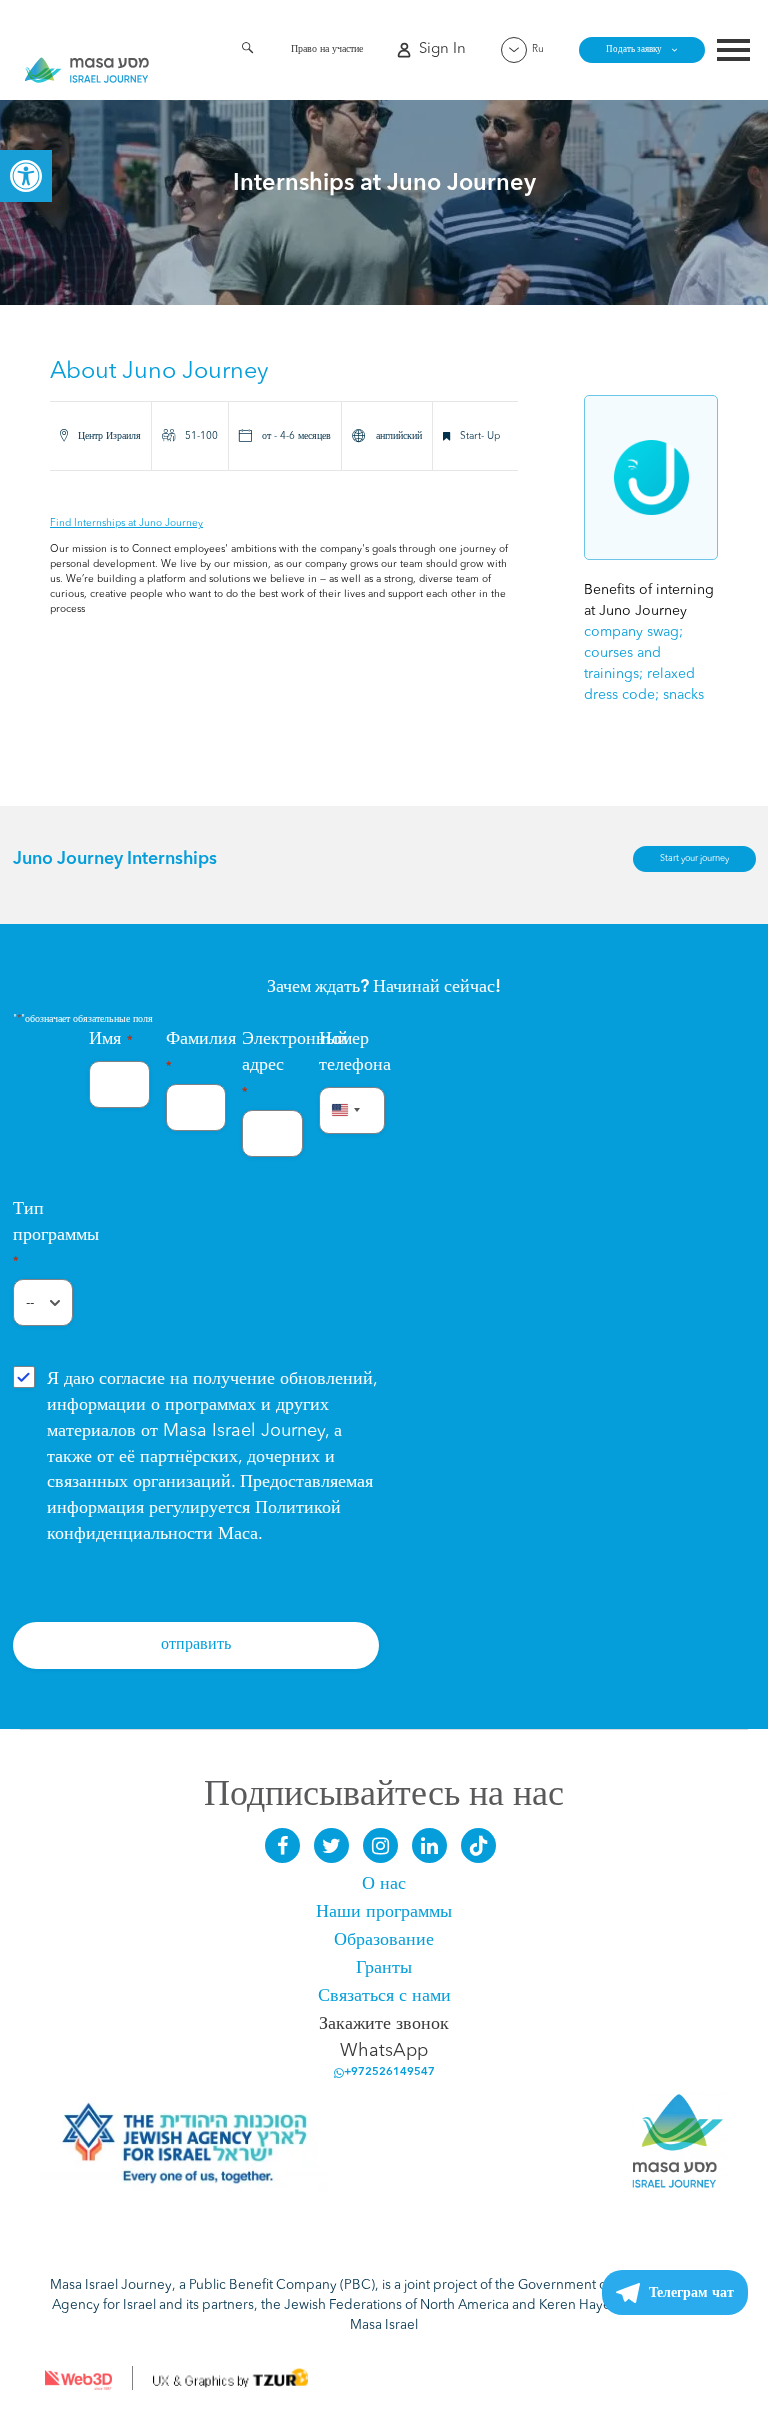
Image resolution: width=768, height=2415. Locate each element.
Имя (111, 1039)
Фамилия (196, 1051)
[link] (26, 176)
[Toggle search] (247, 51)
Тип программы (43, 1234)
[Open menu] (733, 52)
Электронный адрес (272, 1064)
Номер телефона (349, 1052)
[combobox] (343, 1110)
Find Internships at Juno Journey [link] (126, 523)
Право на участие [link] (327, 49)
